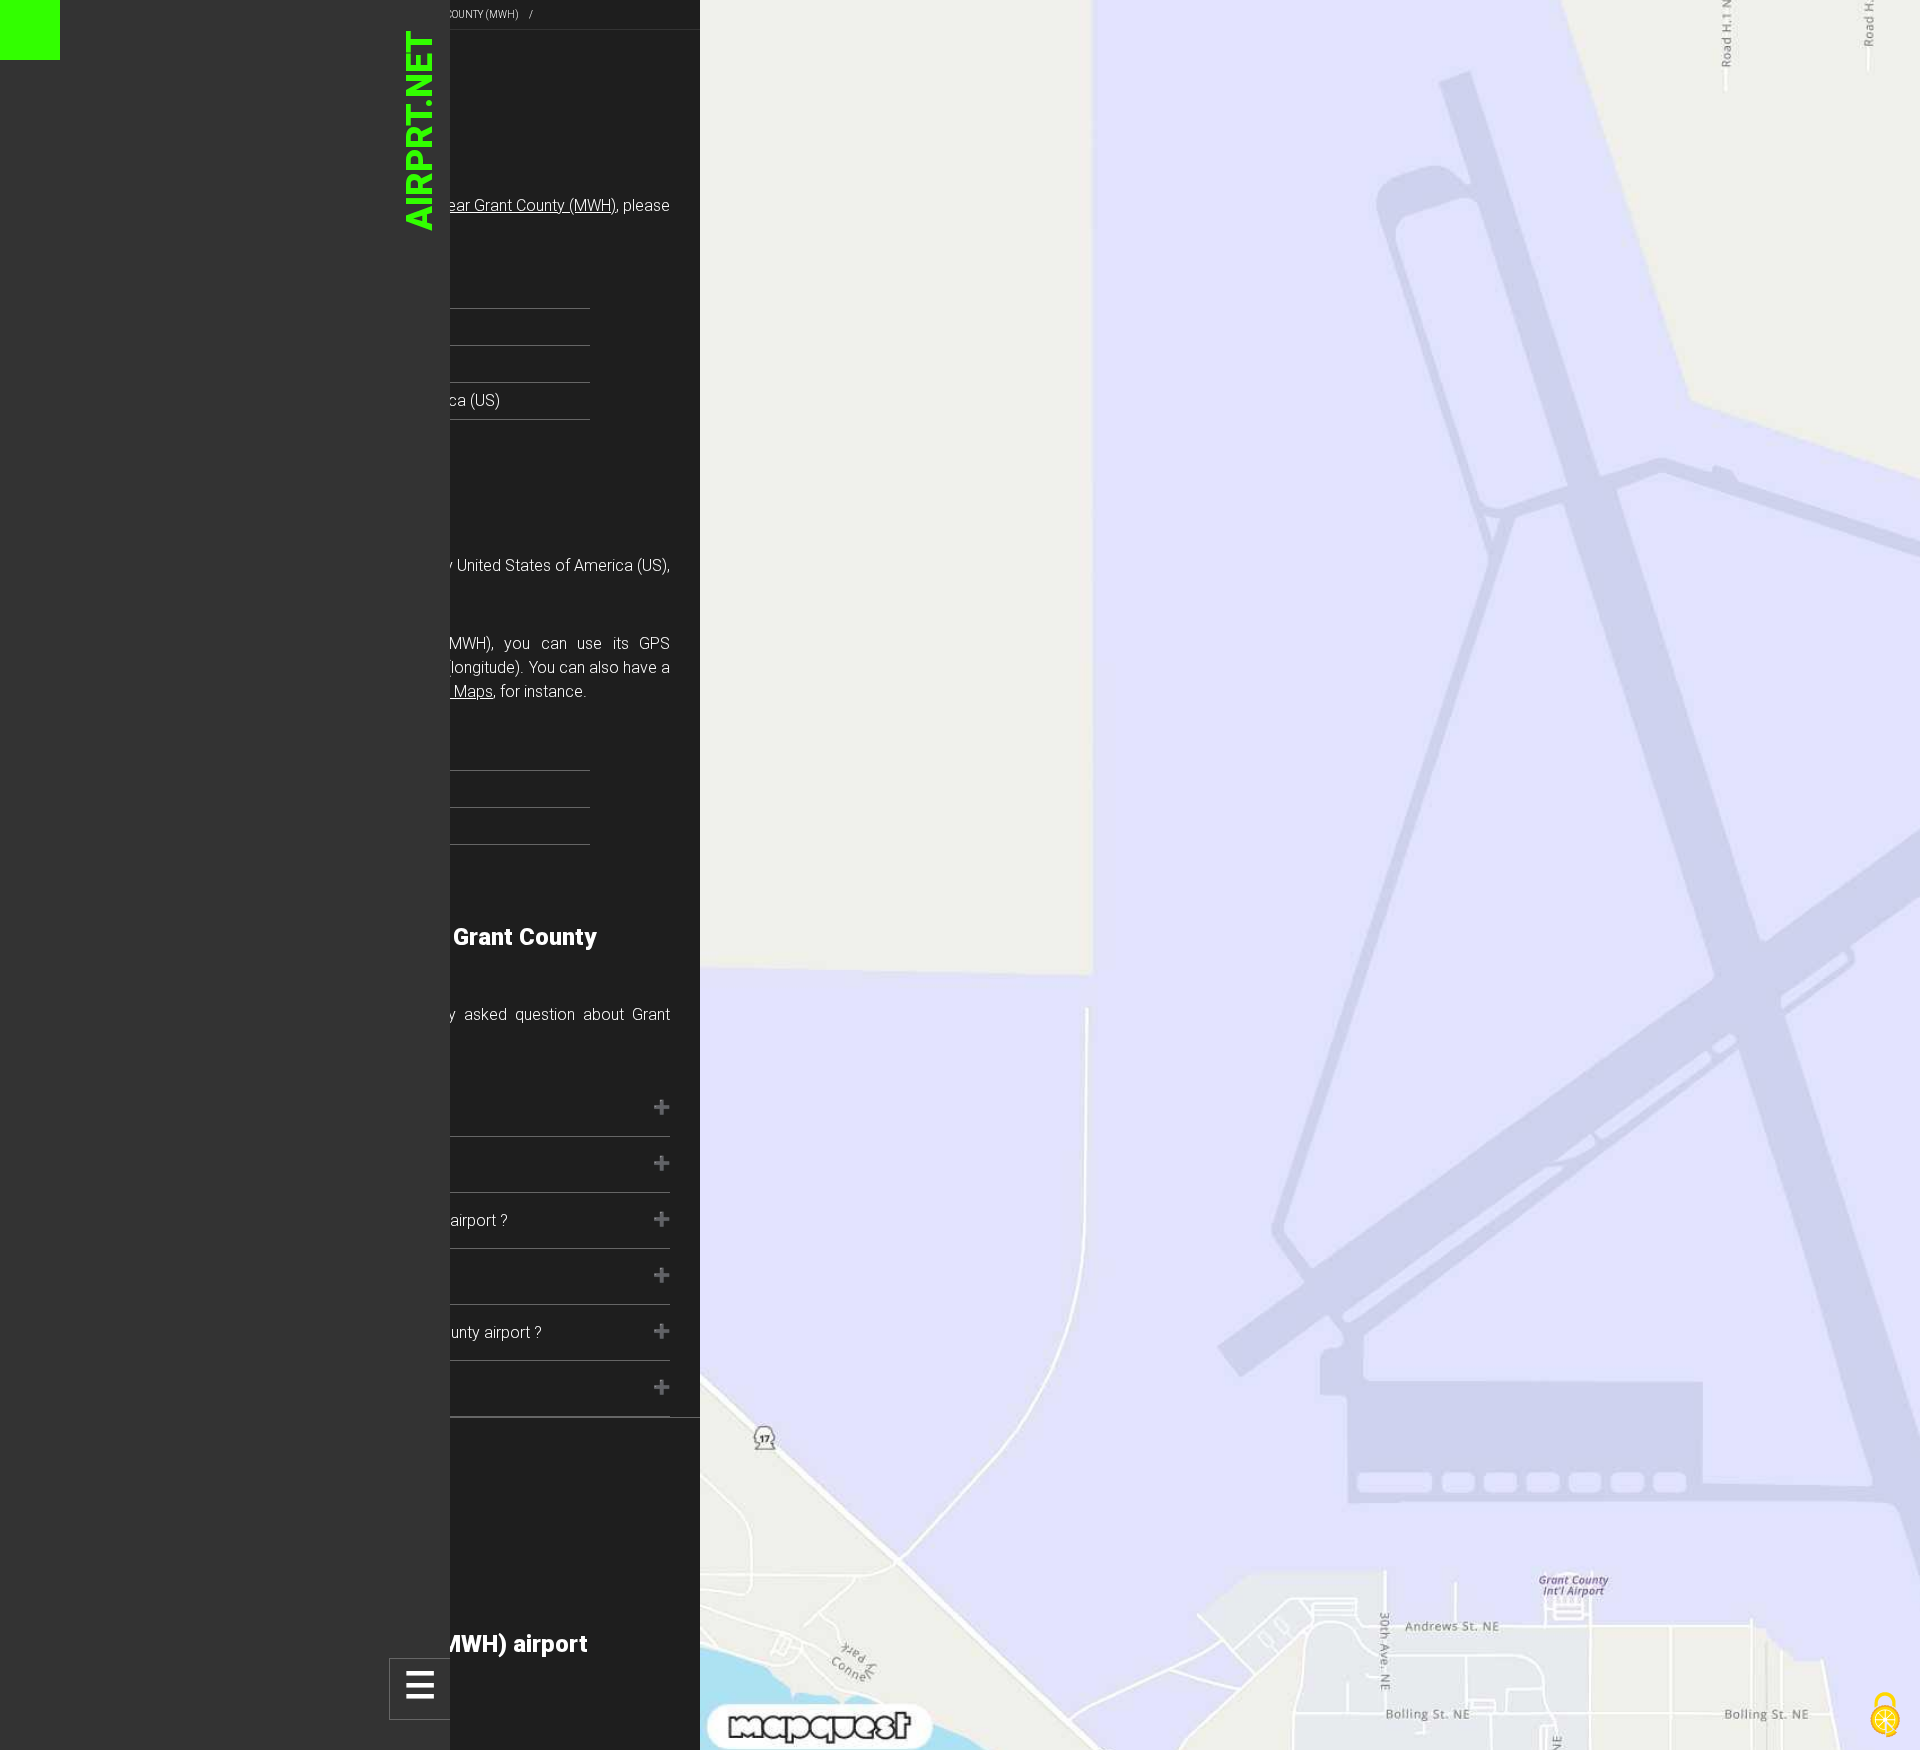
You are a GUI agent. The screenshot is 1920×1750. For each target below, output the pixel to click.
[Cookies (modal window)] (1885, 1716)
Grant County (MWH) (465, 14)
